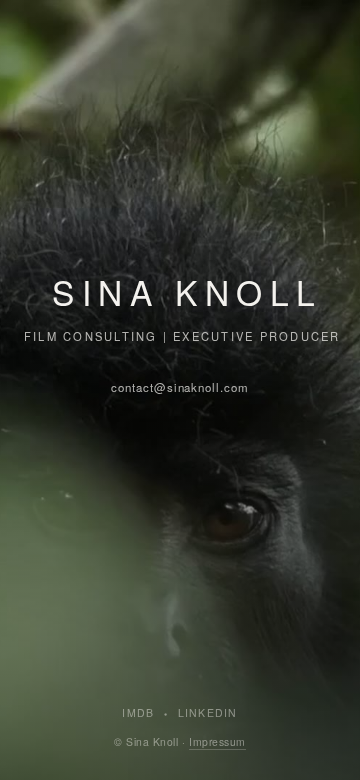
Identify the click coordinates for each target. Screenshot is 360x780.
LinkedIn (208, 712)
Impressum (217, 741)
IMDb (138, 712)
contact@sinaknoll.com (179, 387)
